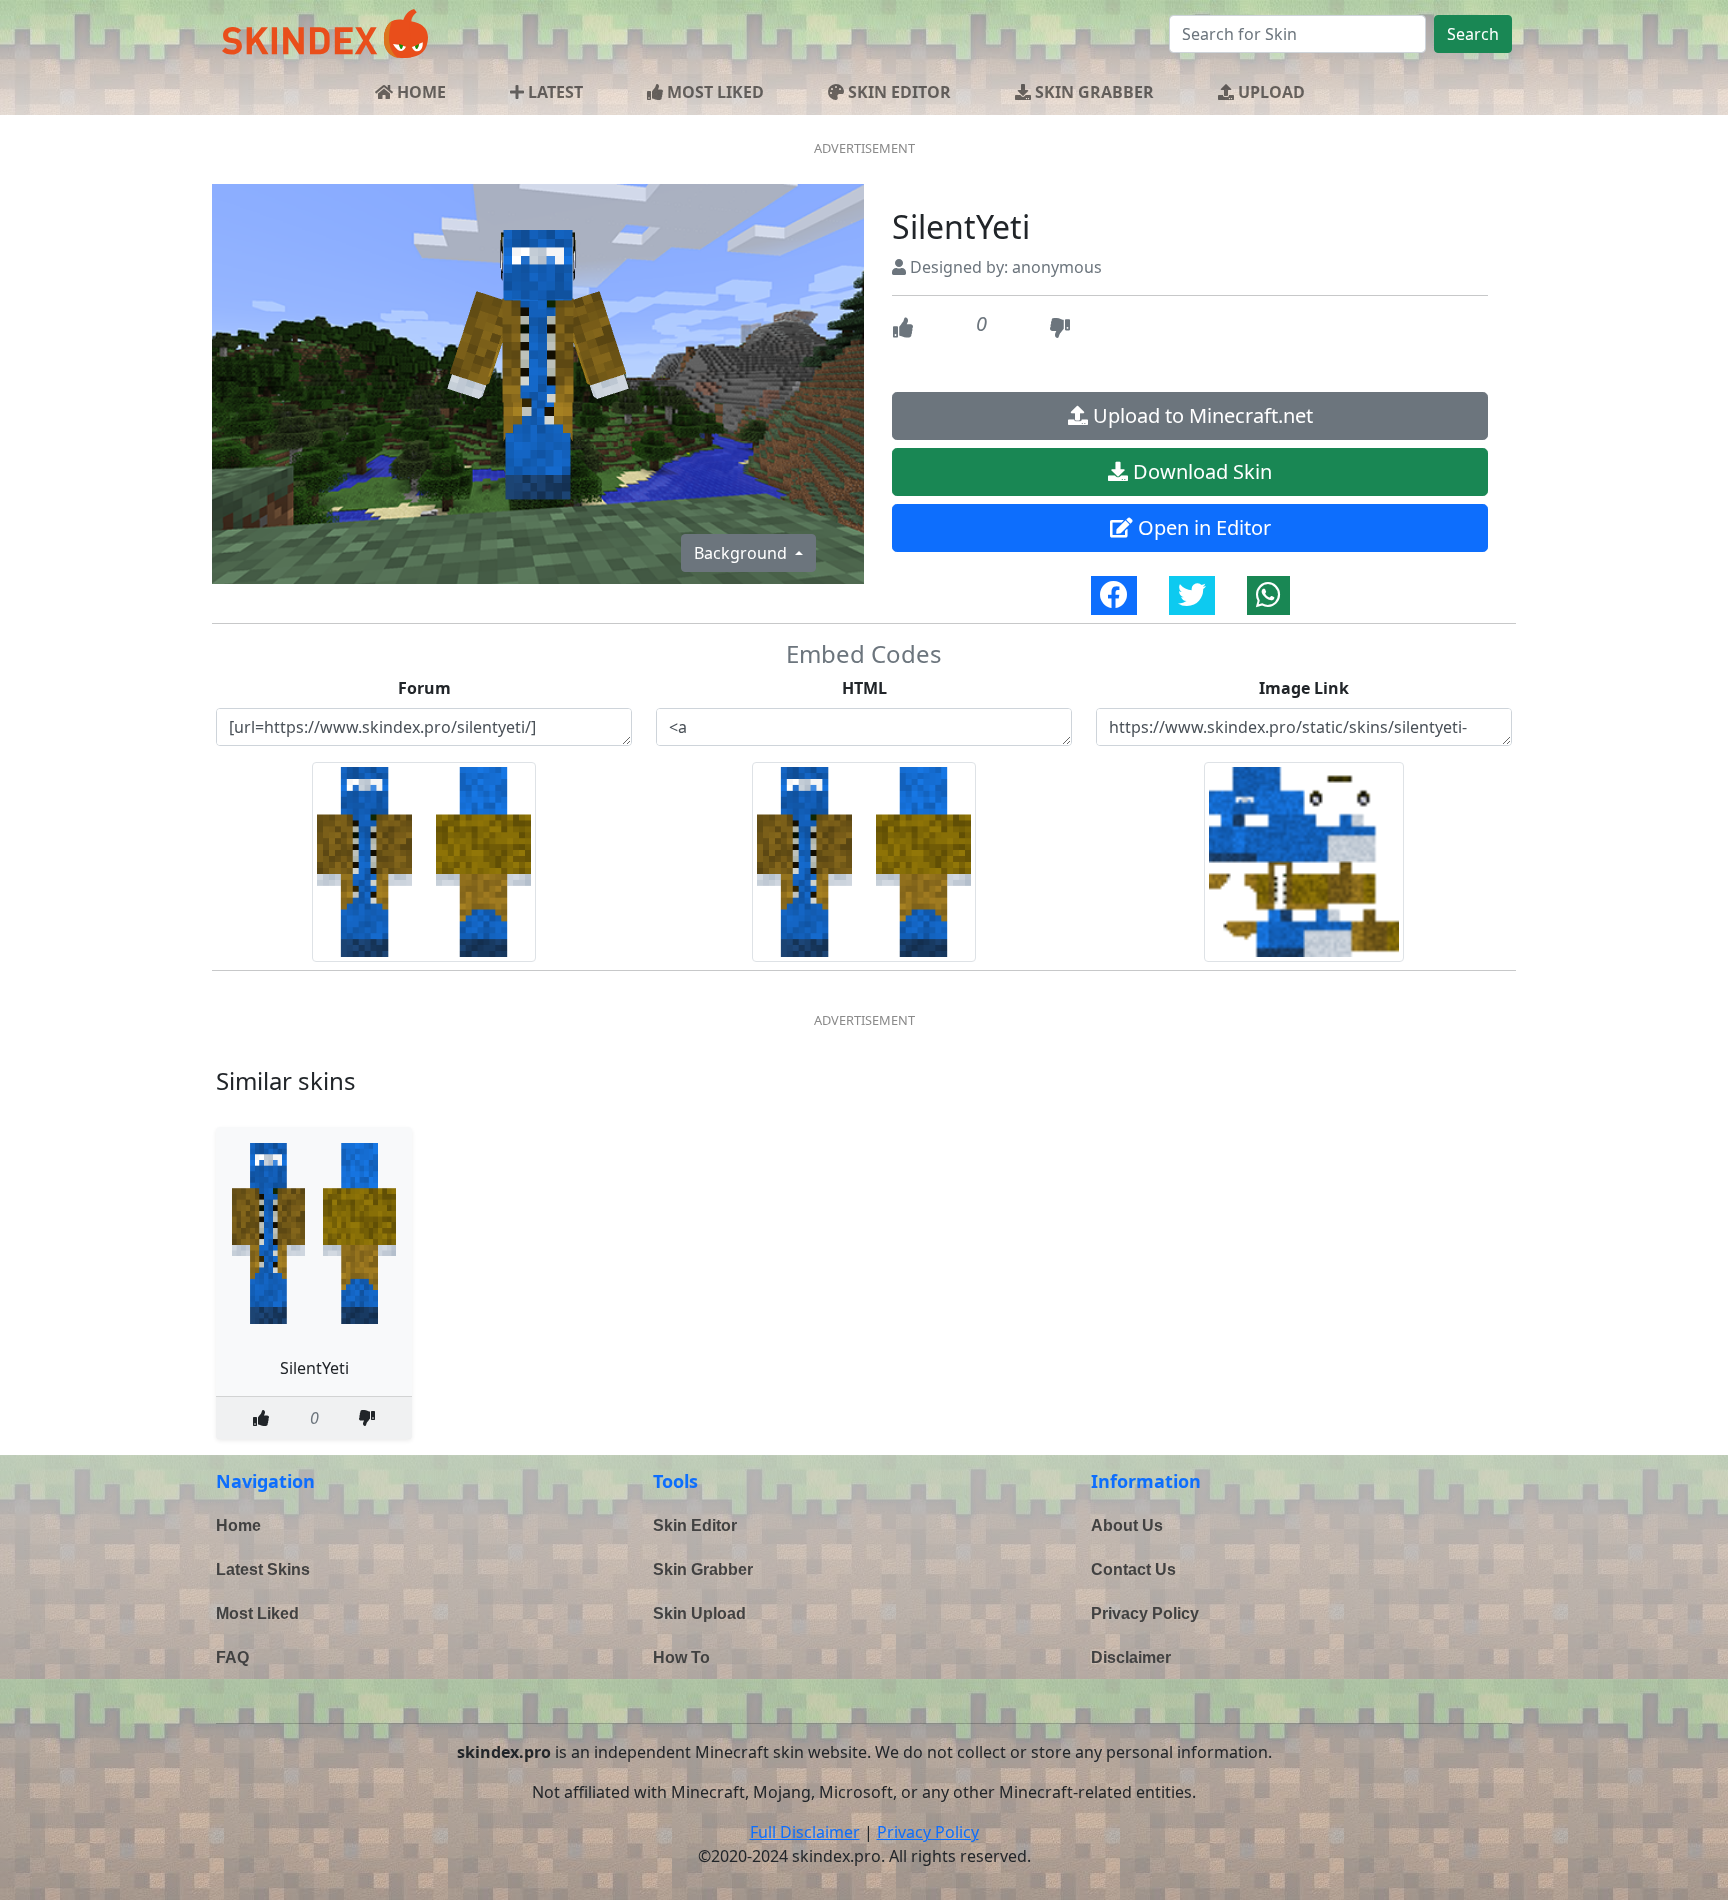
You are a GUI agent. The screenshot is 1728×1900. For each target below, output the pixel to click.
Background (742, 553)
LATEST (553, 92)
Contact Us (1133, 1569)
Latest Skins (263, 1569)
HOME (419, 92)
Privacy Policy (1145, 1613)
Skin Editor (695, 1525)
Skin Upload (699, 1613)
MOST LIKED (713, 92)
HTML (864, 688)
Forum (424, 688)
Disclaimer (1131, 1657)
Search (1473, 34)
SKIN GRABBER (1092, 92)
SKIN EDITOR (897, 92)
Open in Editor (1202, 527)
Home (238, 1525)
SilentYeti (314, 1368)
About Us (1127, 1525)
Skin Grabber (703, 1569)
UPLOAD (1269, 92)
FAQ (232, 1657)
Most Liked (257, 1613)
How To (681, 1657)
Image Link (1304, 688)
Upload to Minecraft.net (1200, 415)
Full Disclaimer (805, 1832)
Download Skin (1200, 471)
